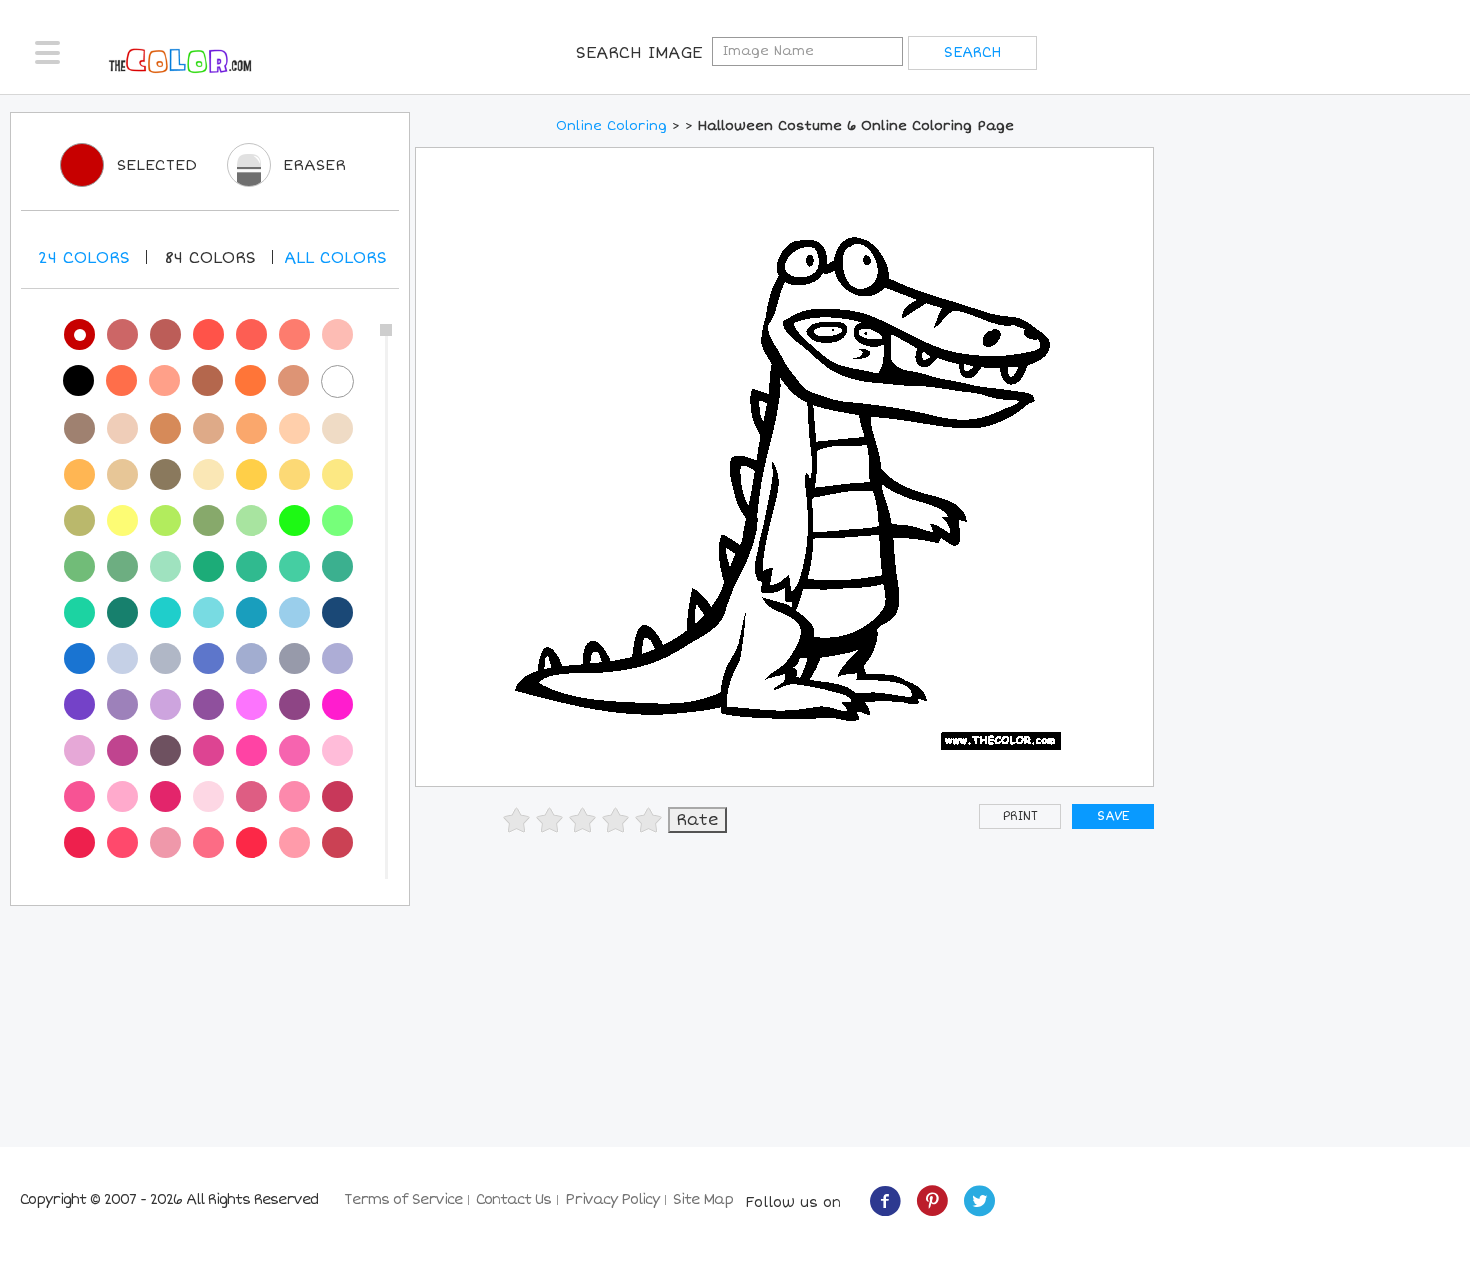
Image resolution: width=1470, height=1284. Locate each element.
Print (1020, 816)
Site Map (703, 1199)
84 (210, 258)
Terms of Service (403, 1199)
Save (1113, 816)
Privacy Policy (612, 1199)
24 (84, 258)
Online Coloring (611, 126)
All (335, 258)
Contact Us (513, 1199)
